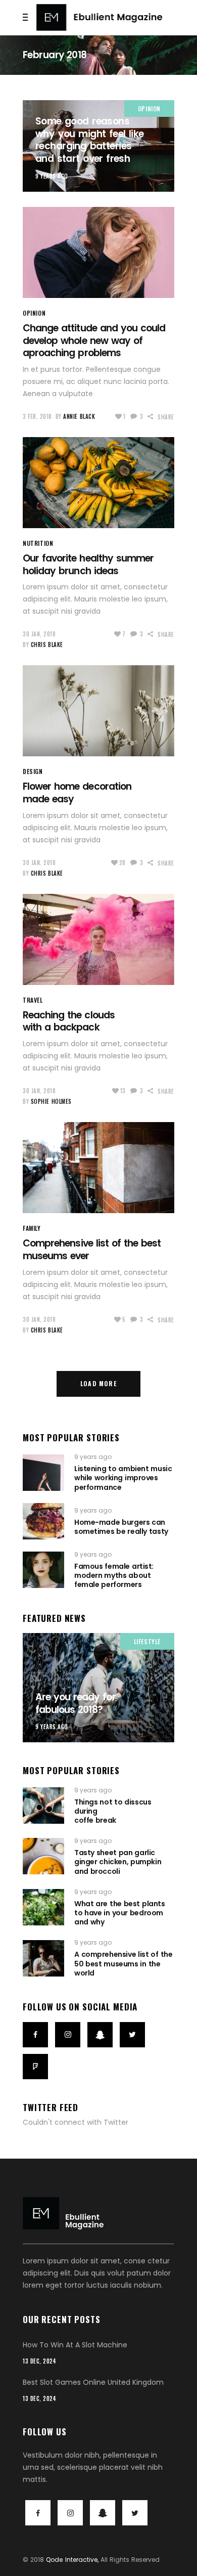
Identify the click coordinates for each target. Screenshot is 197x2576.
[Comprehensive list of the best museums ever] (98, 1168)
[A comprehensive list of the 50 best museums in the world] (43, 1958)
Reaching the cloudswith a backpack (69, 1021)
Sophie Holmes (51, 1101)
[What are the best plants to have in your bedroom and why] (43, 1907)
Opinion (149, 109)
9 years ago (52, 176)
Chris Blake (47, 645)
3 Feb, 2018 (37, 416)
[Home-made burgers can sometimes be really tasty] (43, 1521)
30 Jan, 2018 (39, 634)
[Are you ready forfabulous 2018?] (98, 1688)
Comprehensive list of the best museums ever (92, 1250)
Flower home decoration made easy (77, 793)
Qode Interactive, (72, 2560)
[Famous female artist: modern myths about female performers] (43, 1570)
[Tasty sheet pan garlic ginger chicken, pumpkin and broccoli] (43, 1856)
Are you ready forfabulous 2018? (76, 1703)
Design (33, 771)
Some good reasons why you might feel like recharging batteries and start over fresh (90, 140)
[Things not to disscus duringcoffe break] (43, 1806)
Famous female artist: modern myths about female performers (114, 1575)
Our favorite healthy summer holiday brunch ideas (88, 565)
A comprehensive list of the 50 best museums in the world (123, 1963)
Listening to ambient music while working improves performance (123, 1478)
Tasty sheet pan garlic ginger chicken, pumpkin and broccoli (118, 1862)
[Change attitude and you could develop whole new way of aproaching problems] (98, 252)
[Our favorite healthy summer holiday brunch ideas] (98, 483)
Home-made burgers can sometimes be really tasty (121, 1527)
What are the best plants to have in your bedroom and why (120, 1913)
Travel (33, 1000)
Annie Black (79, 416)
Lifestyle (147, 1641)
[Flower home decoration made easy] (98, 711)
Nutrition (38, 543)
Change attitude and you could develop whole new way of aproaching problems (94, 340)
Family (32, 1228)
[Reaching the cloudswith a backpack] (98, 939)
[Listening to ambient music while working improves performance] (43, 1473)
